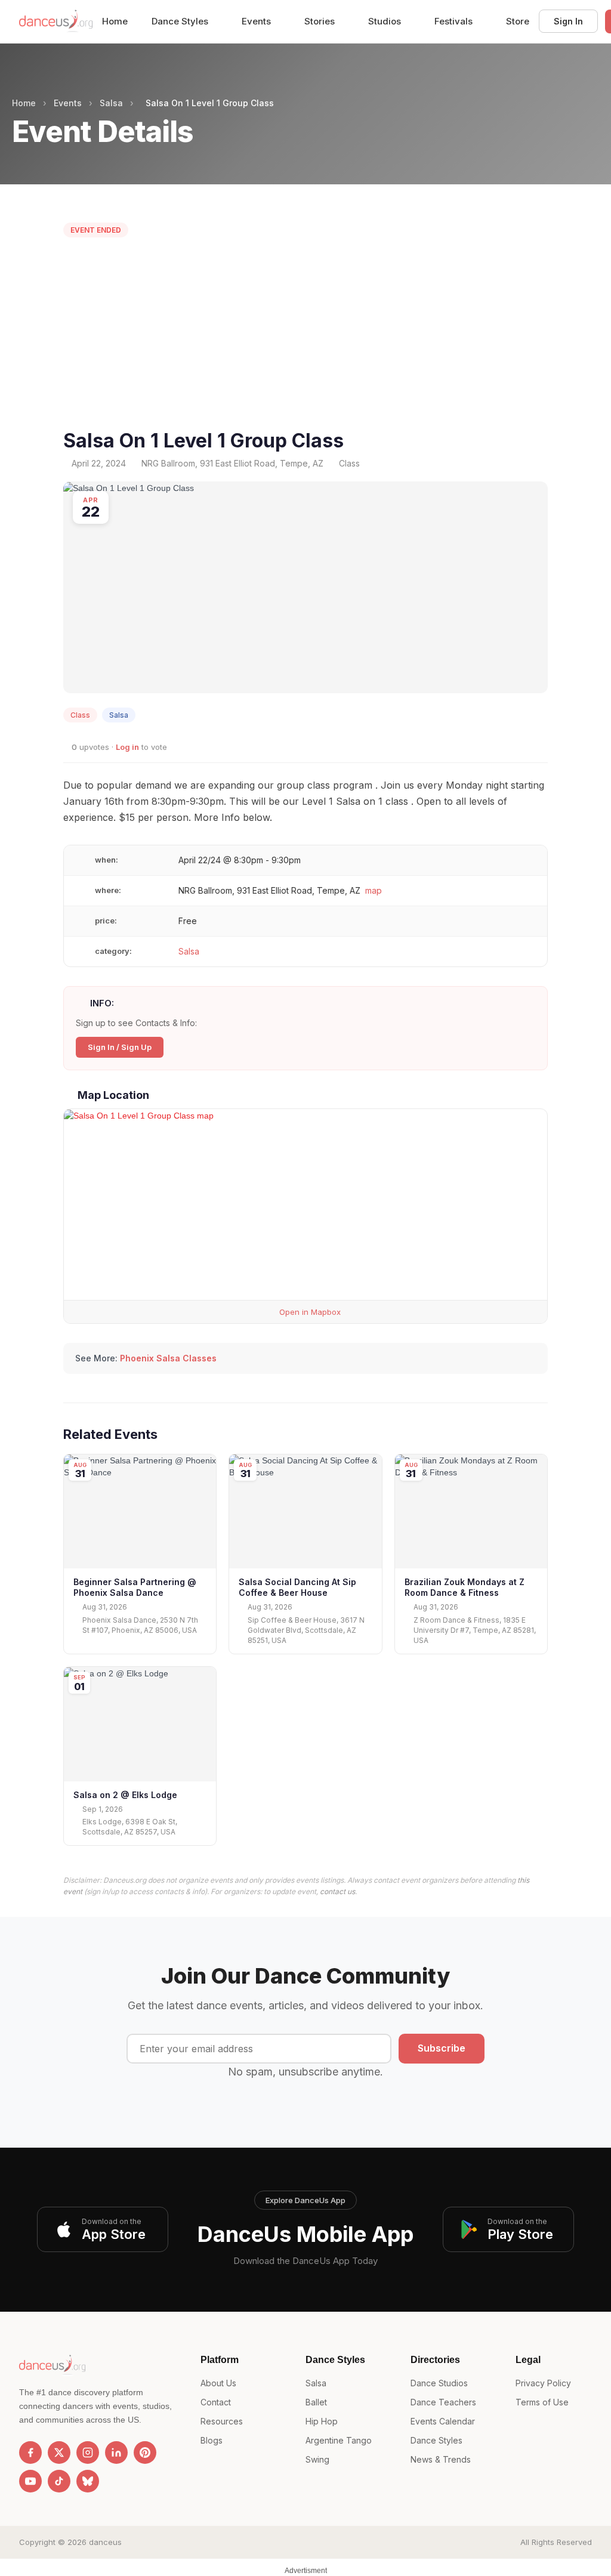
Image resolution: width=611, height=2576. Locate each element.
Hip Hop (322, 2421)
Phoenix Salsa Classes (168, 1358)
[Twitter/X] (59, 2453)
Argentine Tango (339, 2440)
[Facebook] (30, 2453)
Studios (386, 21)
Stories (321, 21)
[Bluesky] (88, 2481)
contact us (337, 1891)
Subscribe (442, 2048)
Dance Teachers (443, 2402)
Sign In (568, 21)
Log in (127, 747)
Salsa (111, 103)
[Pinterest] (145, 2453)
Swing (317, 2459)
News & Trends (441, 2459)
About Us (218, 2383)
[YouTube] (30, 2481)
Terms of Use (542, 2402)
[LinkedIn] (116, 2453)
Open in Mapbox (309, 1312)
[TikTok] (59, 2481)
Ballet (316, 2402)
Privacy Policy (543, 2383)
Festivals (455, 21)
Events (257, 21)
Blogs (212, 2440)
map (374, 890)
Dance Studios (439, 2383)
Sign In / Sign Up (120, 1047)
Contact (216, 2402)
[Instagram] (88, 2453)
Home (115, 21)
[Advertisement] (305, 336)
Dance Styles (181, 21)
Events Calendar (443, 2421)
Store (518, 21)
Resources (222, 2421)
